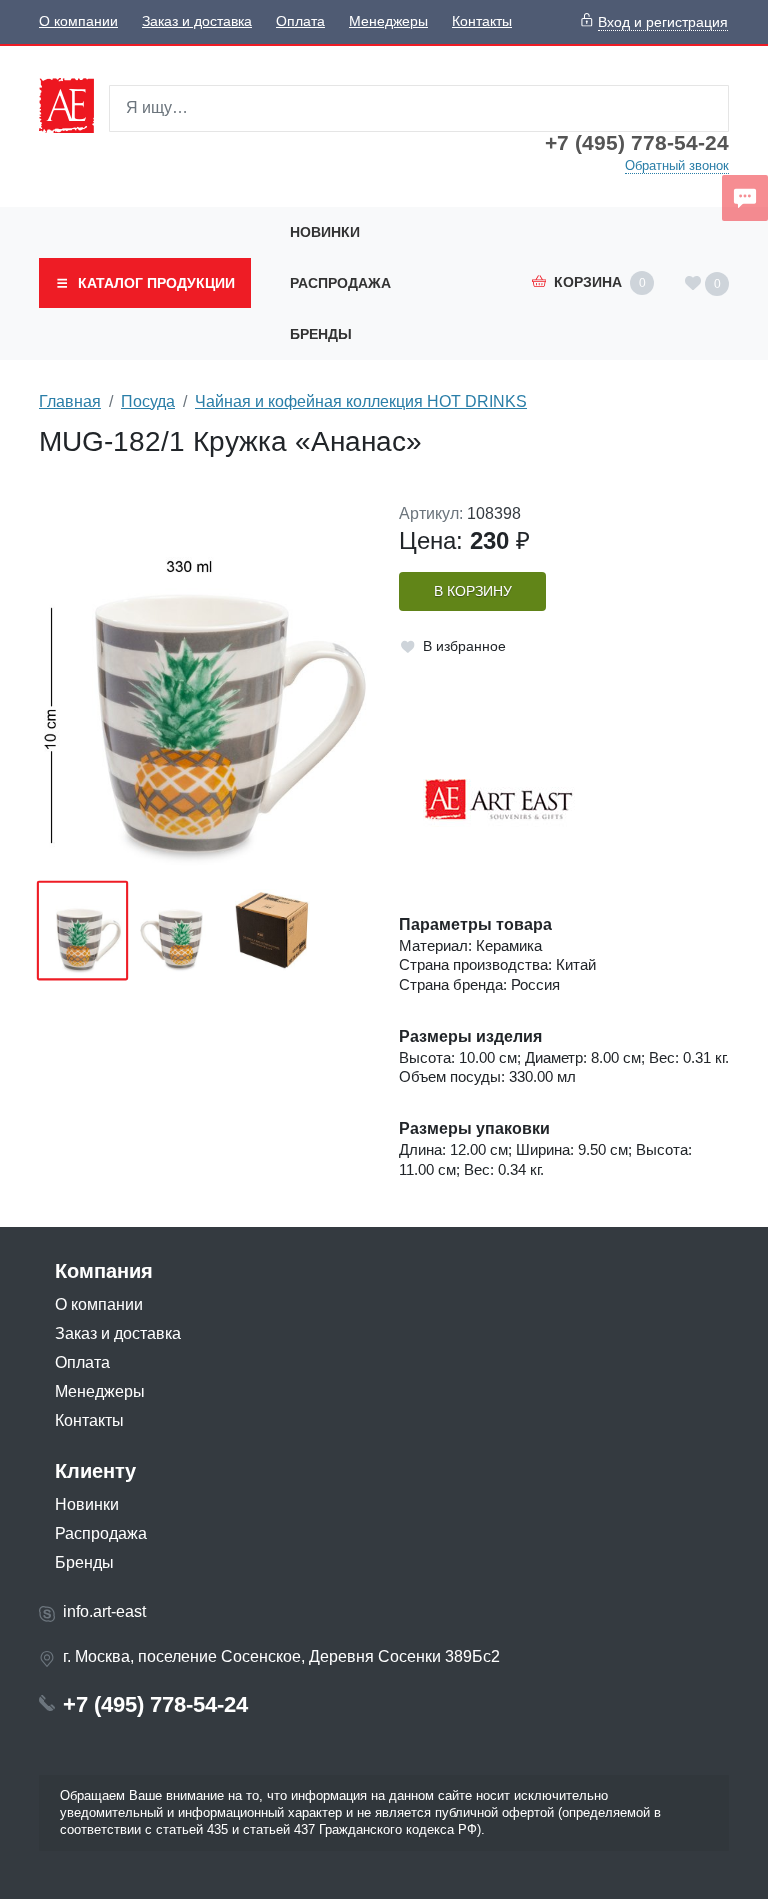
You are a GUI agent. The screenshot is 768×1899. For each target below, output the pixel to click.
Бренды (321, 334)
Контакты (482, 21)
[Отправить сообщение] (745, 198)
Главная (70, 401)
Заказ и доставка (197, 21)
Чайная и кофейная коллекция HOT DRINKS (361, 401)
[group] (204, 685)
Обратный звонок (677, 165)
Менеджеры (388, 21)
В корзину (473, 591)
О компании (78, 21)
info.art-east (104, 1611)
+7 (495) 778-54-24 (637, 143)
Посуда (148, 401)
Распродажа (340, 283)
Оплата (300, 21)
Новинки (325, 232)
